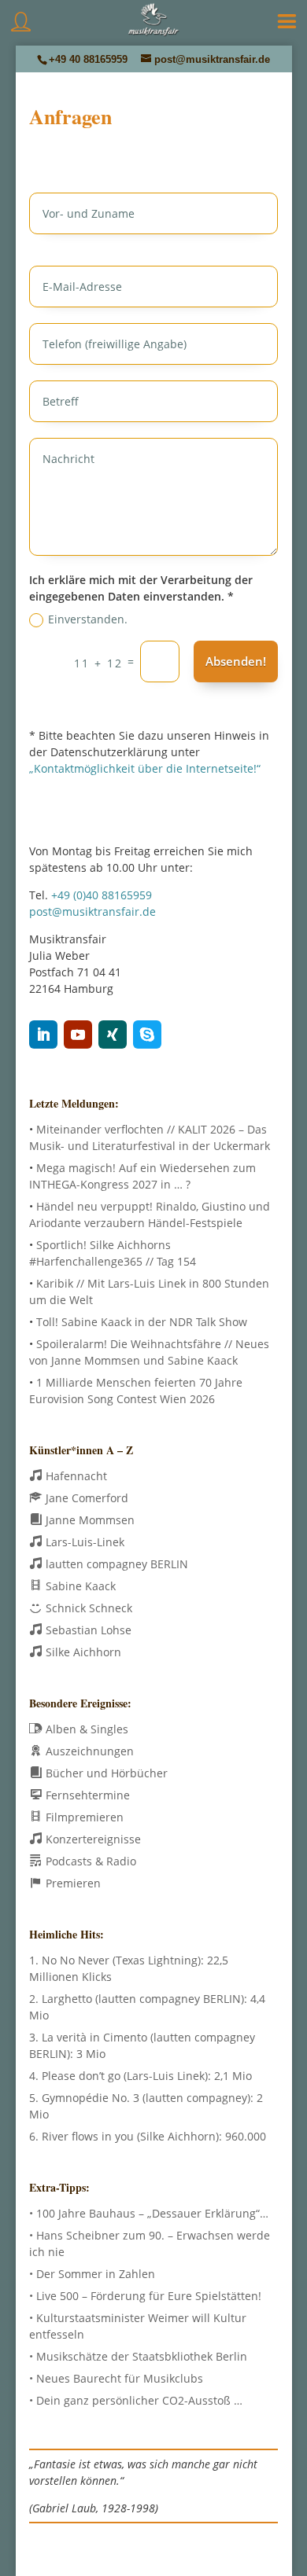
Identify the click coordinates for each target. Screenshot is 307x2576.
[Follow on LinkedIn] (43, 1034)
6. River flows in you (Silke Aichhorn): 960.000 (148, 2136)
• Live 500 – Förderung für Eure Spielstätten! (145, 2296)
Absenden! (236, 661)
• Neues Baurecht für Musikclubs (116, 2378)
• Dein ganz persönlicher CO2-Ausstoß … (136, 2400)
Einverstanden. (88, 619)
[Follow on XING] (113, 1034)
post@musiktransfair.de (92, 911)
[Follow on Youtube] (78, 1034)
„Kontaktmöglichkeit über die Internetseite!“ (145, 768)
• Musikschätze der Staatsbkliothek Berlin (138, 2356)
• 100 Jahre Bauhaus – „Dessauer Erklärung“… (149, 2213)
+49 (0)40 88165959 (102, 895)
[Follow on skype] (147, 1034)
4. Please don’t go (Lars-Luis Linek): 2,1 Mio (141, 2076)
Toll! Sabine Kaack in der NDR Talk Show (142, 1322)
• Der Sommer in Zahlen (92, 2274)
